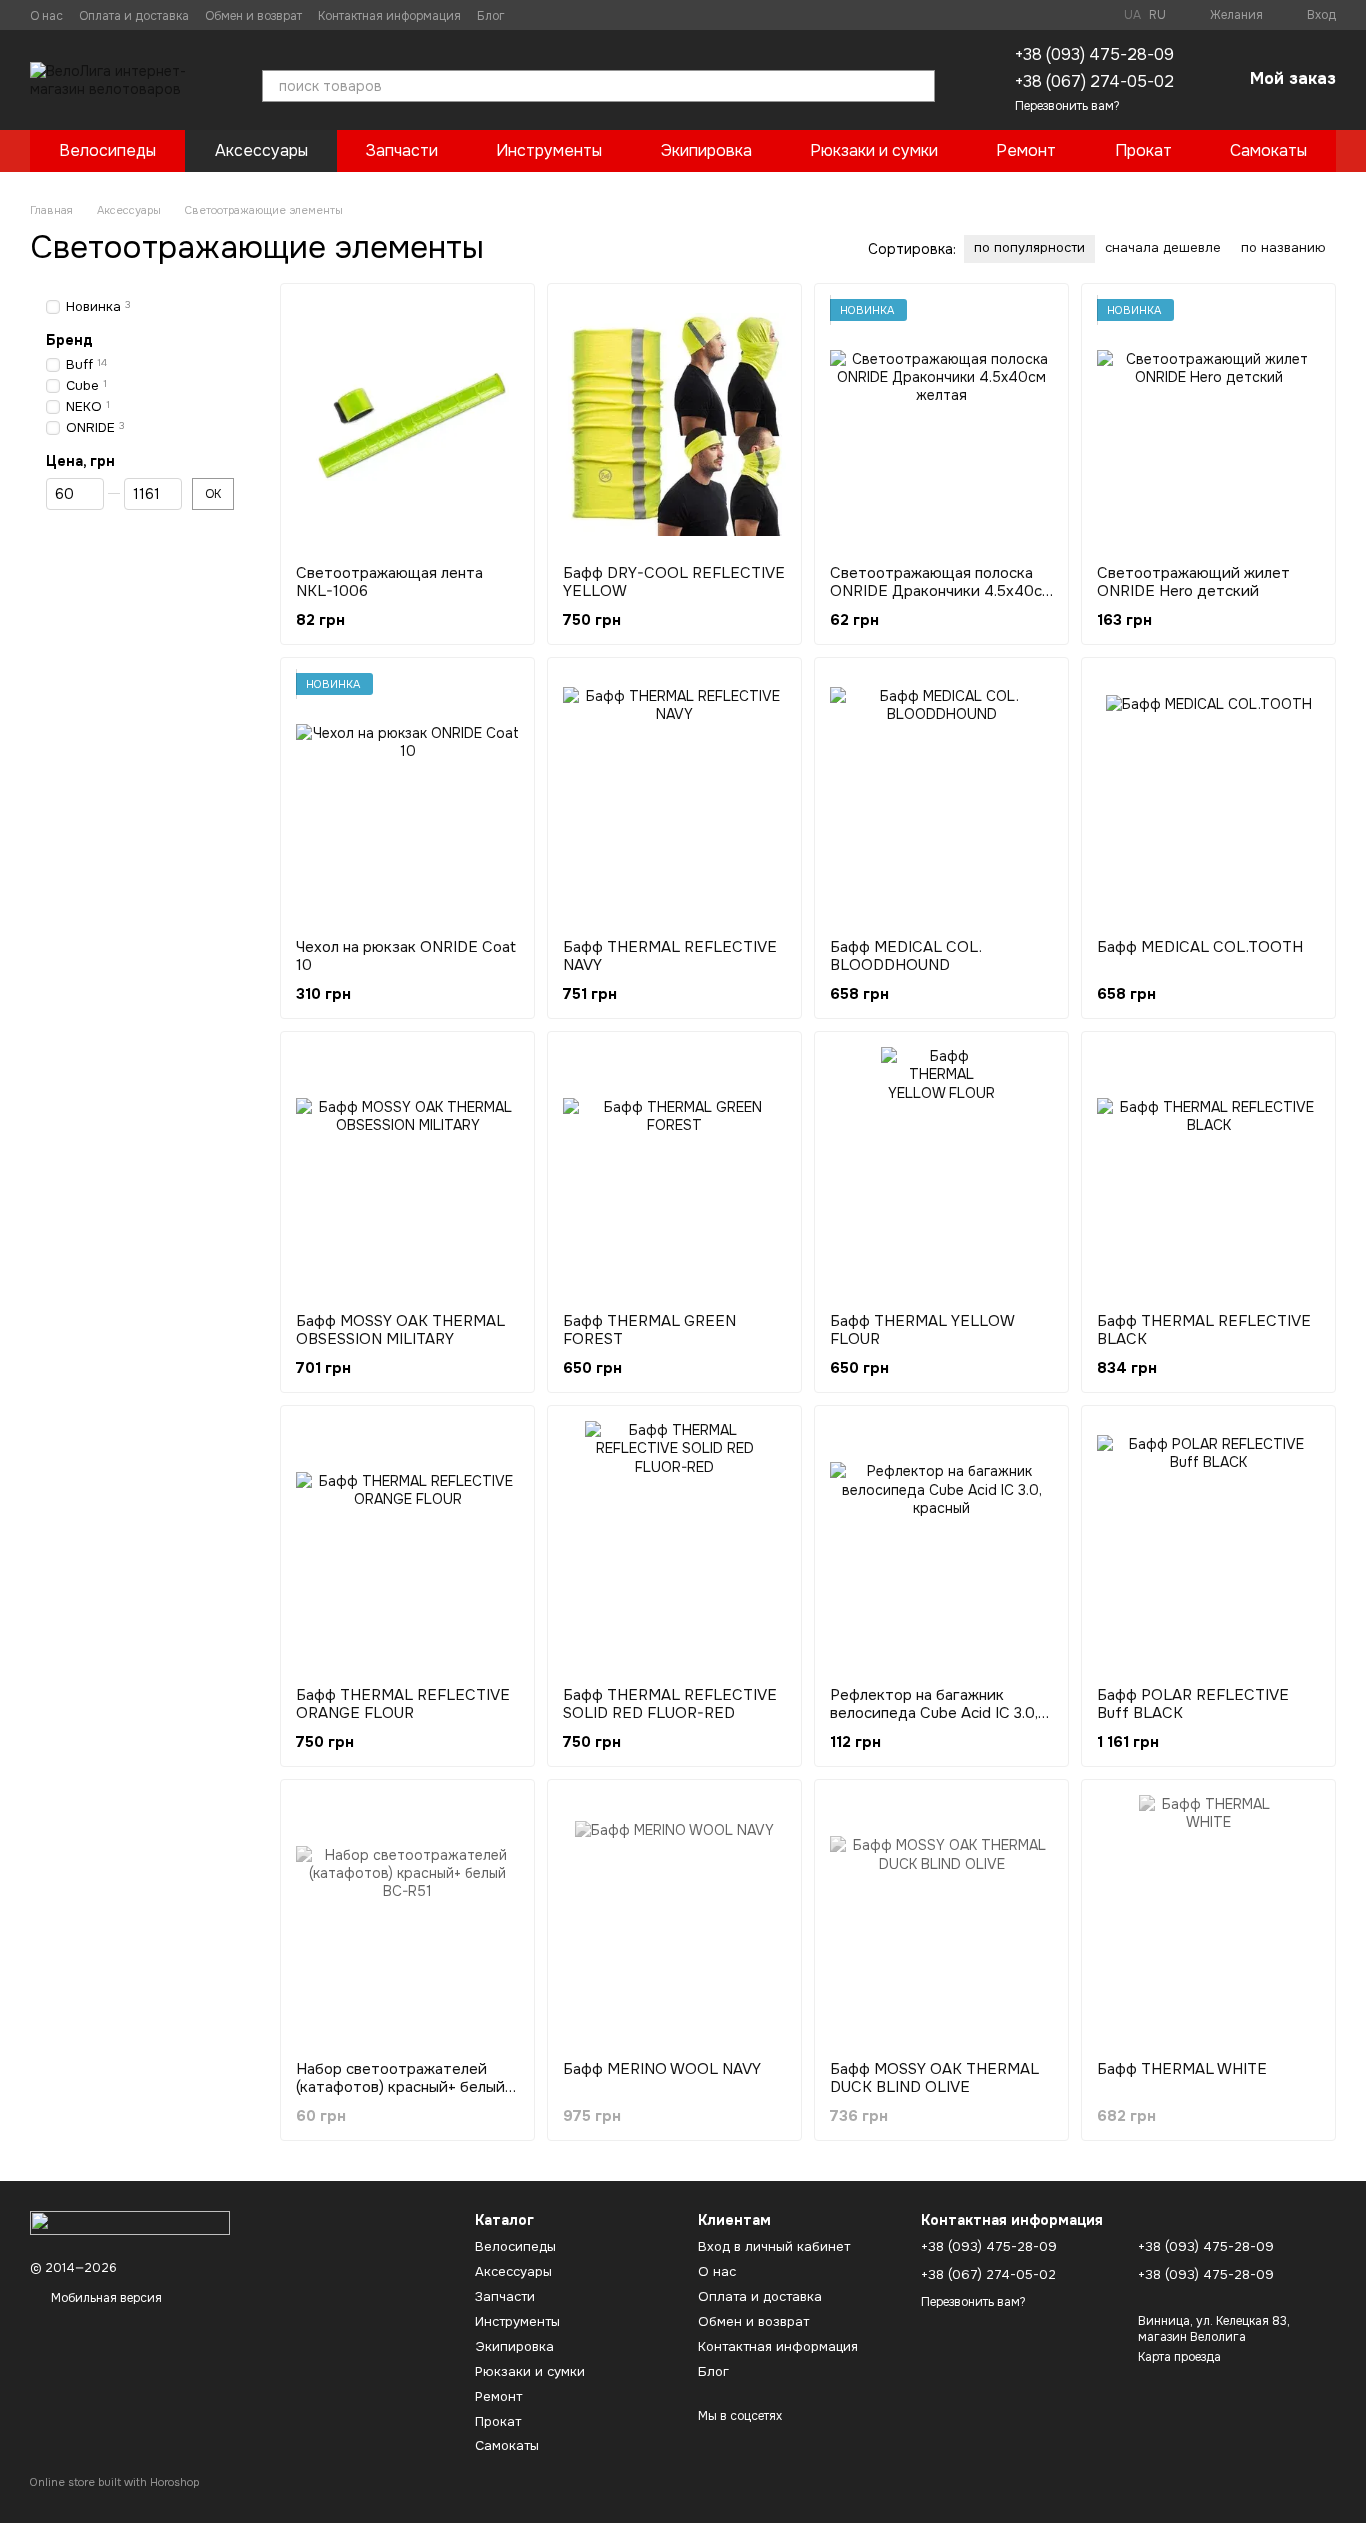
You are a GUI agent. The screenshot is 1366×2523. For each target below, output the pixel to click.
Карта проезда (1179, 2357)
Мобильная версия (105, 2298)
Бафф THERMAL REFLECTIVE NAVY (670, 956)
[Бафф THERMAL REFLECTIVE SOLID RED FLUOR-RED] (674, 1546)
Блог (491, 16)
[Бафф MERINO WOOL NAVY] (674, 1920)
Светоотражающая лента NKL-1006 (389, 582)
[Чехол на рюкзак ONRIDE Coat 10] (407, 798)
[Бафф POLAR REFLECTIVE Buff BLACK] (1208, 1546)
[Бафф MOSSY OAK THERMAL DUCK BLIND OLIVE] (941, 1920)
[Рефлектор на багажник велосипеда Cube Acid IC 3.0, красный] (941, 1546)
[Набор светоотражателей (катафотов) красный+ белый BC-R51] (407, 1920)
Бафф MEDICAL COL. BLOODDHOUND (906, 956)
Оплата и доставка (134, 16)
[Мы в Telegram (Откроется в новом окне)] (581, 15)
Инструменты (549, 150)
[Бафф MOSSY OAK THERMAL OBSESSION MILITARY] (407, 1172)
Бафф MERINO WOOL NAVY (662, 2069)
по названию (1283, 247)
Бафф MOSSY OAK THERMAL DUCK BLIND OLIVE (934, 2078)
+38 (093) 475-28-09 (1094, 54)
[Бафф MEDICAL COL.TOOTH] (1208, 798)
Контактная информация (389, 16)
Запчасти (402, 150)
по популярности (1029, 247)
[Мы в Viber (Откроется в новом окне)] (605, 15)
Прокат (1143, 150)
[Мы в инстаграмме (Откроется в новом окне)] (557, 15)
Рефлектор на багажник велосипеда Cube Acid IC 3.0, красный (934, 1713)
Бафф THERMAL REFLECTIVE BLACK (1204, 1330)
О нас (46, 16)
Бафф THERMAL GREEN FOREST (649, 1330)
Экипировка (706, 150)
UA (1132, 15)
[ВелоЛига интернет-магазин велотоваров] (130, 2222)
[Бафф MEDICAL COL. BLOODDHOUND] (941, 798)
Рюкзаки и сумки (874, 150)
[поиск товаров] (919, 86)
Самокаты (1268, 150)
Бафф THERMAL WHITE (1182, 2069)
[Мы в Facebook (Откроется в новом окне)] (533, 15)
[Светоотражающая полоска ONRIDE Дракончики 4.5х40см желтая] (941, 424)
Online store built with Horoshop (114, 2482)
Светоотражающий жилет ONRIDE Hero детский (1193, 582)
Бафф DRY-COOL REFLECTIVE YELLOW (674, 582)
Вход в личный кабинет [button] (774, 2246)
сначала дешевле (1163, 247)
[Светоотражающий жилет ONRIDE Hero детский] (1208, 424)
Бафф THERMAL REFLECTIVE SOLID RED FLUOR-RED (670, 1704)
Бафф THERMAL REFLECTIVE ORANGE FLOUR (403, 1704)
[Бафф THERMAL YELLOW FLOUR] (941, 1172)
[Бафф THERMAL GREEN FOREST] (674, 1172)
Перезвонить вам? (1067, 106)
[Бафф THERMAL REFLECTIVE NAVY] (674, 798)
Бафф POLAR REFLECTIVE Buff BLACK (1193, 1704)
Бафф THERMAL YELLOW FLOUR (922, 1330)
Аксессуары (261, 150)
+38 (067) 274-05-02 (1094, 81)
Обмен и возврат (253, 16)
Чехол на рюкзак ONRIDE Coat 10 (406, 956)
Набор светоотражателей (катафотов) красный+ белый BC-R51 (400, 2087)
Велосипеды (107, 150)
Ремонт (1026, 150)
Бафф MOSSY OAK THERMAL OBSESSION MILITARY (400, 1330)
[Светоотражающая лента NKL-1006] (407, 424)
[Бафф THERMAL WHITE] (1208, 1920)
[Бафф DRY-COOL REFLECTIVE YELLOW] (674, 424)
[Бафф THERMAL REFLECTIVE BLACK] (1208, 1172)
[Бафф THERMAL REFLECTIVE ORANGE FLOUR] (407, 1546)
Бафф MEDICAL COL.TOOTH (1200, 947)
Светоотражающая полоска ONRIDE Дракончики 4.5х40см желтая (941, 591)
